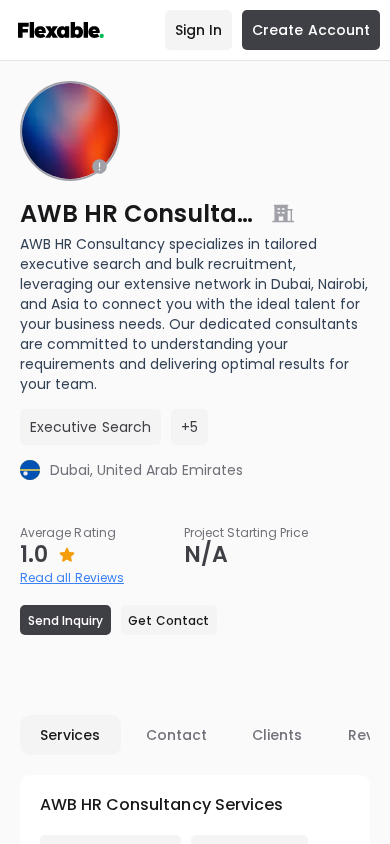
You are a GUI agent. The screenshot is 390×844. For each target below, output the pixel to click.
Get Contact (168, 620)
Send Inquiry (66, 620)
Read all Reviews (72, 577)
